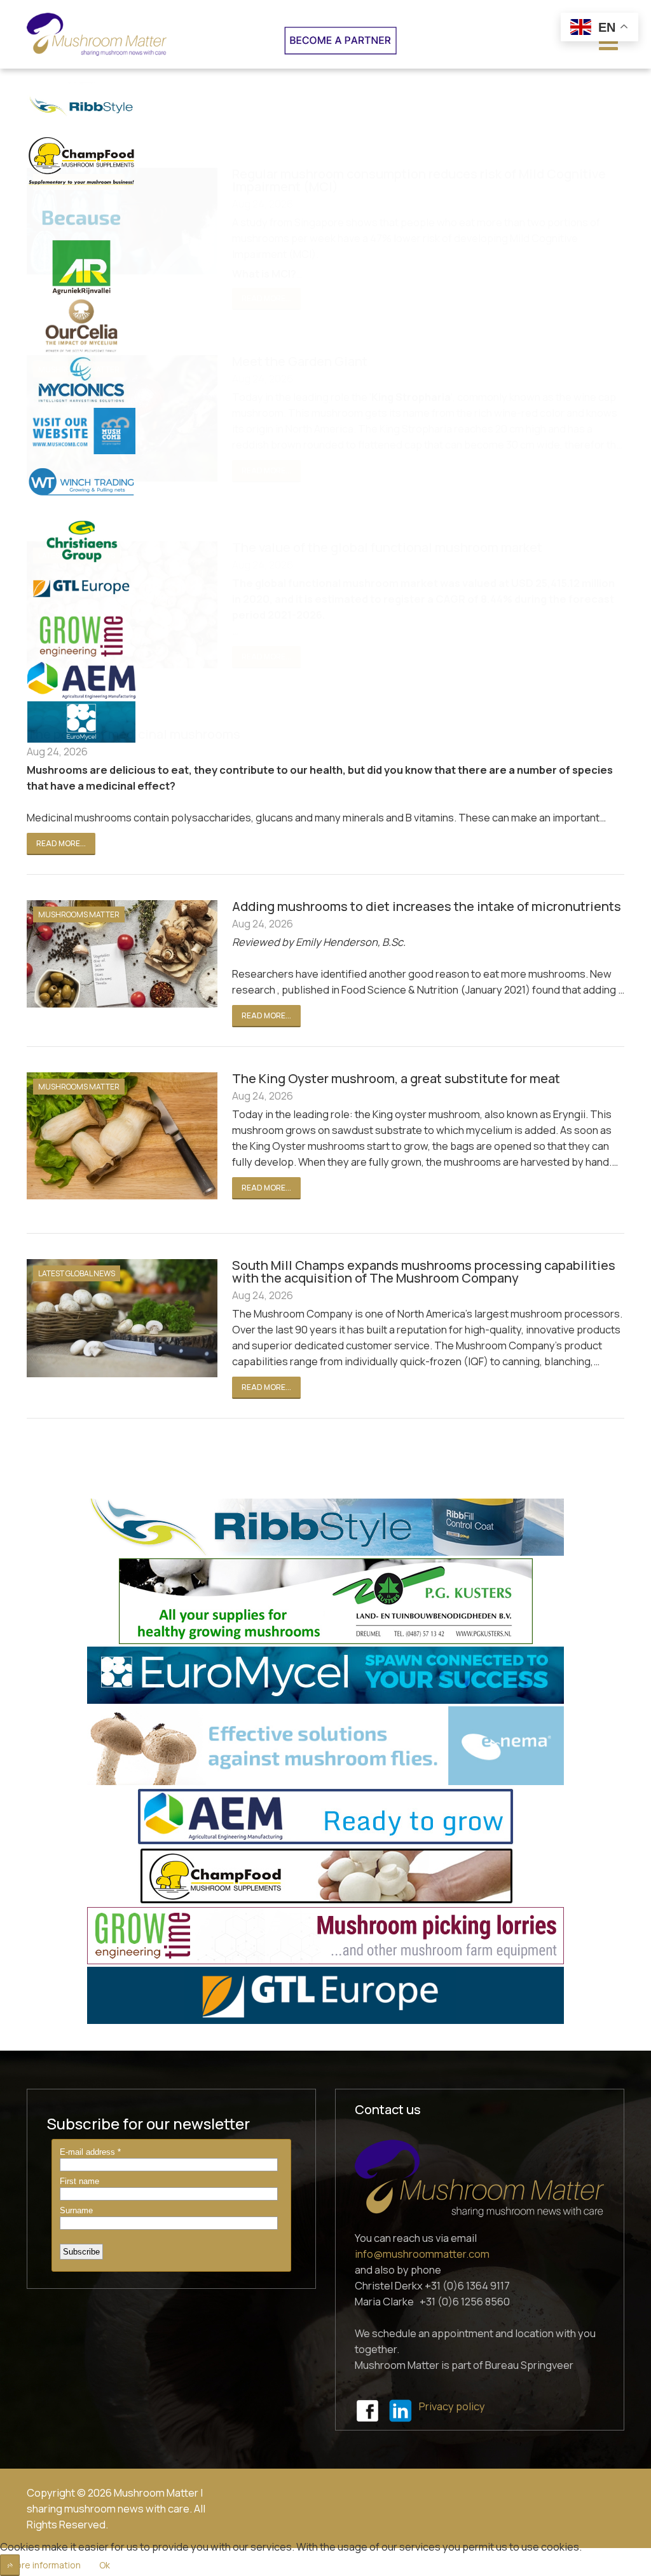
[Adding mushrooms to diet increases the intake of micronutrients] (116, 954)
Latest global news (77, 1273)
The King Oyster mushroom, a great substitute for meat (396, 1078)
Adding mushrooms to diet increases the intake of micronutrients (427, 906)
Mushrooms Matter (79, 914)
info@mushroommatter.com (422, 2254)
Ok (105, 2565)
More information (45, 2565)
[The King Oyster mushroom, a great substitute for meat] (116, 1136)
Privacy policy (452, 2406)
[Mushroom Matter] (97, 34)
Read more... (61, 843)
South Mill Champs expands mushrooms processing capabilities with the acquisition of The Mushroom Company (424, 1271)
